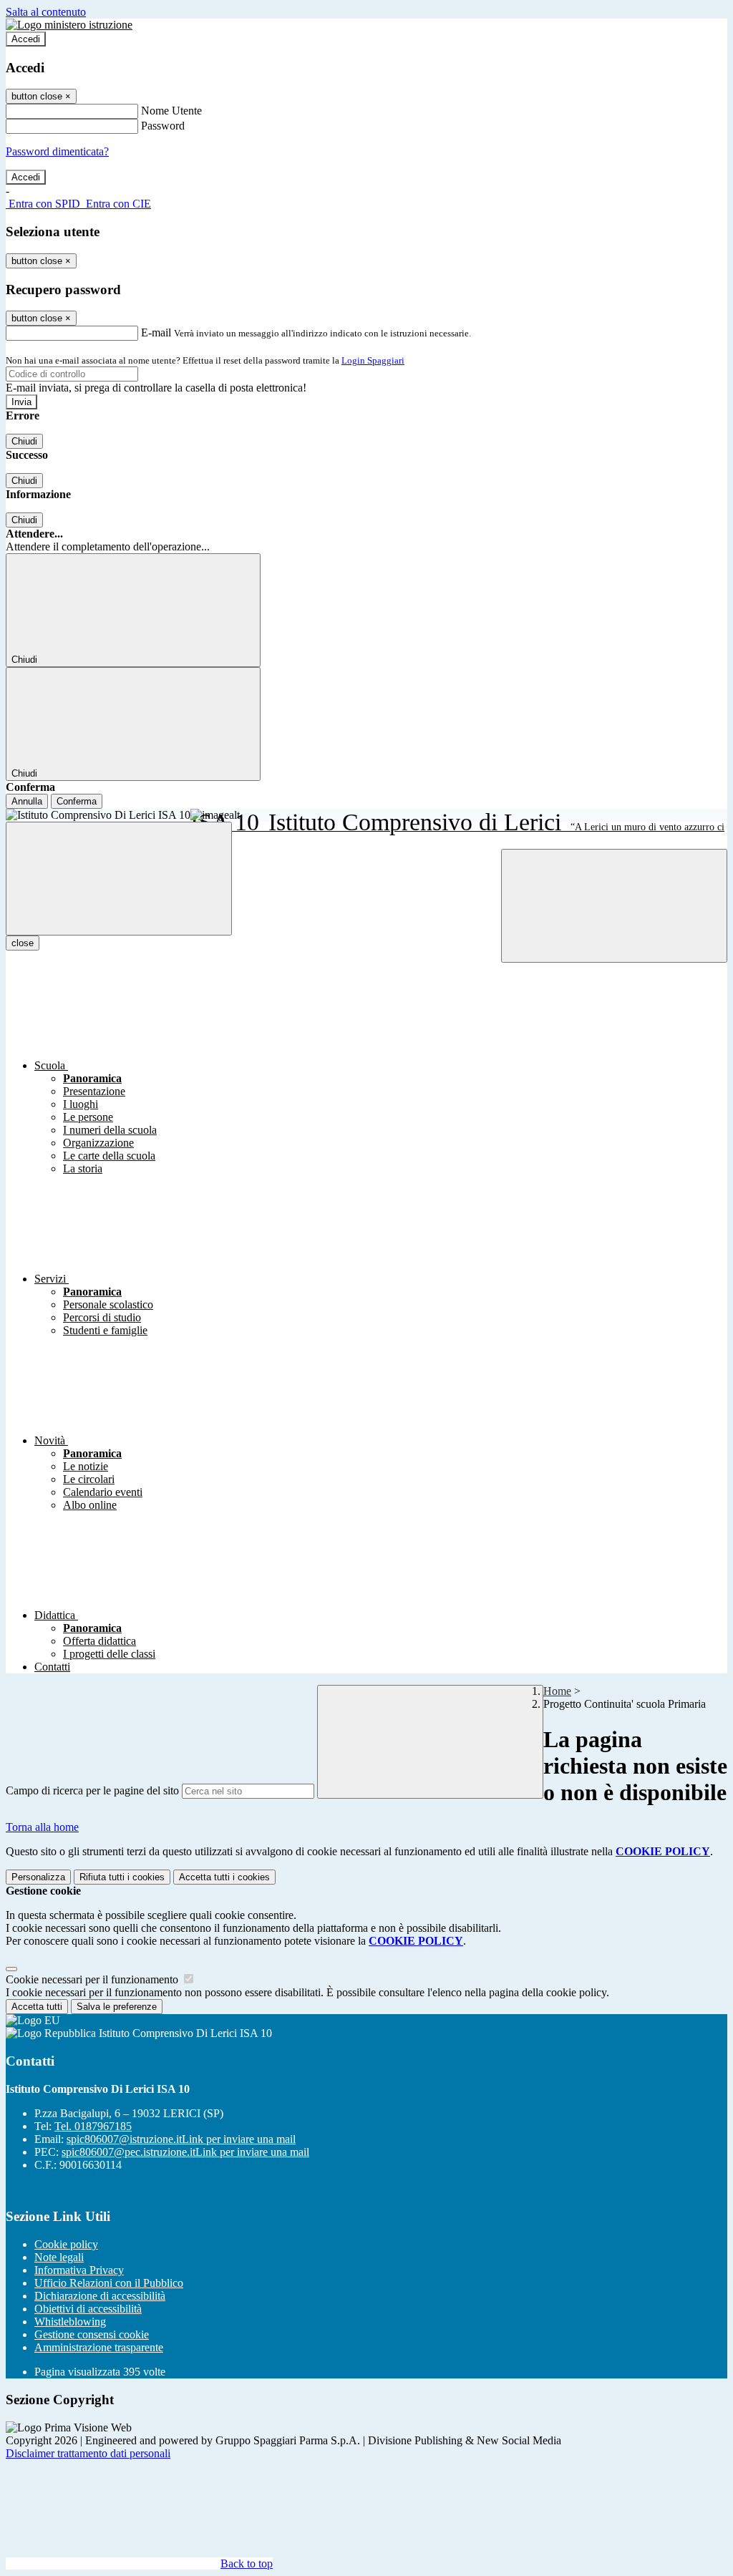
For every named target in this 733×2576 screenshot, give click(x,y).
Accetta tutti (224, 1877)
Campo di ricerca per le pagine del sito (92, 1790)
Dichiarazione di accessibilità (100, 2296)
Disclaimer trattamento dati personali (88, 2453)
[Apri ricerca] (614, 906)
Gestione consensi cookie (92, 2334)
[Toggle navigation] (119, 879)
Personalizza (38, 1877)
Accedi (26, 39)
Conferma (77, 801)
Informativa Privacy (79, 2270)
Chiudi (24, 441)
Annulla (27, 801)
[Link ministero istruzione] (69, 25)
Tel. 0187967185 (93, 2126)
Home (557, 1691)
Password (163, 126)
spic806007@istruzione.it (181, 2139)
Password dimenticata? (57, 151)
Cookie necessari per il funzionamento (93, 1979)
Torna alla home (42, 1827)
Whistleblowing (70, 2322)
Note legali (59, 2257)
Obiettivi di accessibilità (88, 2309)
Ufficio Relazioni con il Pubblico (109, 2283)
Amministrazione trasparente (99, 2347)
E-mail (156, 332)
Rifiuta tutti (122, 1877)
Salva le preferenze (117, 2007)
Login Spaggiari (373, 360)
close (23, 943)
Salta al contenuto (46, 12)
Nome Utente (171, 111)
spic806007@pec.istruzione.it (185, 2152)
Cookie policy (66, 2244)
